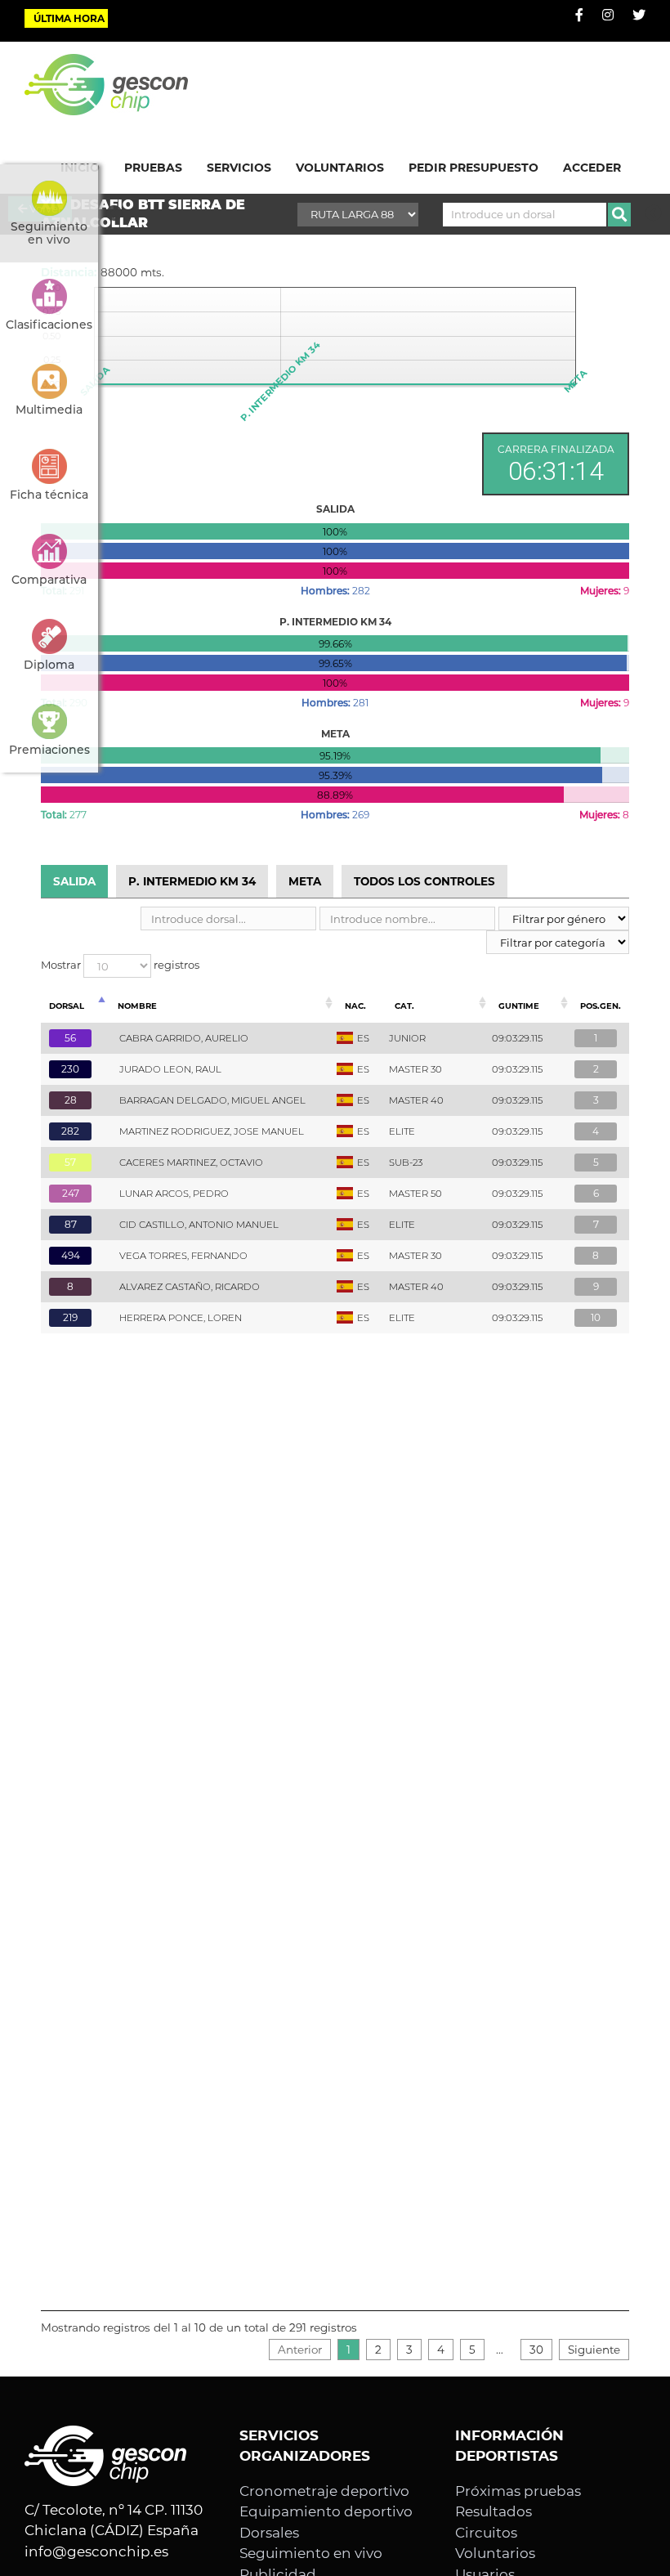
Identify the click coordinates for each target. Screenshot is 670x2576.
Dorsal (67, 1006)
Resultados (494, 2511)
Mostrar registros (120, 965)
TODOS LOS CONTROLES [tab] (424, 881)
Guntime (519, 1006)
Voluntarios (495, 2553)
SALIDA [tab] (74, 881)
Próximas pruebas (518, 2491)
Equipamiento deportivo (326, 2511)
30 (536, 2350)
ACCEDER (592, 168)
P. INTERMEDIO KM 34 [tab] (192, 881)
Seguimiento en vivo (311, 2553)
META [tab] (305, 881)
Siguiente (594, 2350)
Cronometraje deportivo (324, 2491)
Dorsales (269, 2533)
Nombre (137, 1006)
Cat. (404, 1006)
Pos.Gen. (601, 1006)
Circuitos (486, 2533)
